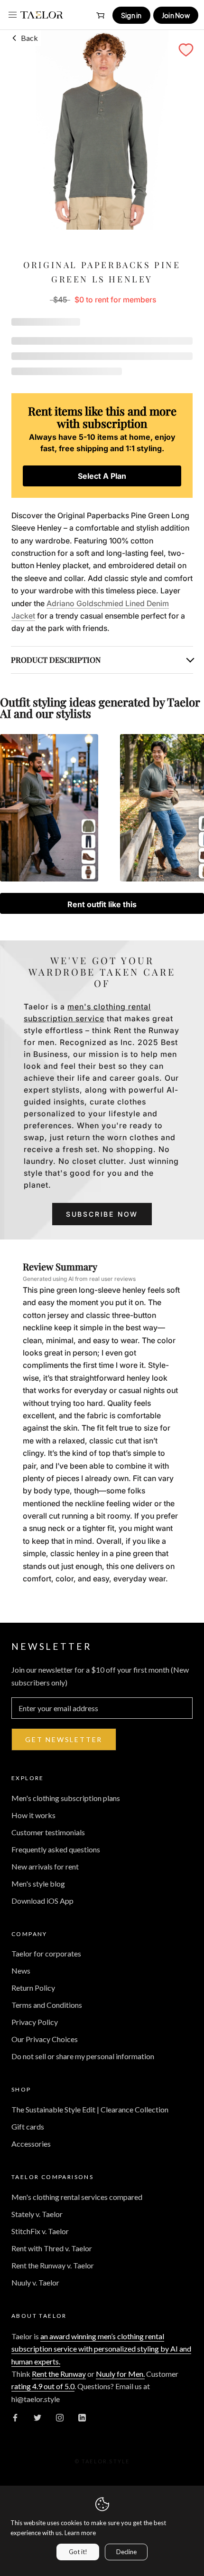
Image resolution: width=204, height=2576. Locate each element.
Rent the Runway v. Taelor (53, 2265)
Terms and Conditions (47, 2005)
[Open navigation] (13, 15)
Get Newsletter (64, 1739)
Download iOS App (42, 1901)
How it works (33, 1815)
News (21, 1971)
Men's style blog (38, 1884)
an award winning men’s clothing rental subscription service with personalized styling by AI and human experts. (101, 2349)
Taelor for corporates (46, 1953)
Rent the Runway (59, 2374)
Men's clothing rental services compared (77, 2197)
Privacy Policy (35, 2022)
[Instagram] (60, 2417)
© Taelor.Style (102, 2461)
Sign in (131, 15)
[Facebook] (15, 2417)
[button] (186, 50)
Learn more (80, 2533)
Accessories (31, 2144)
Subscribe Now (102, 1214)
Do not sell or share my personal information (83, 2056)
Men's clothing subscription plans (66, 1798)
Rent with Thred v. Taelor (52, 2248)
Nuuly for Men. (120, 2374)
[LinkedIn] (82, 2417)
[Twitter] (37, 2417)
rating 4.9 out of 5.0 (43, 2386)
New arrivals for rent (45, 1866)
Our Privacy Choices (45, 2039)
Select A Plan (102, 476)
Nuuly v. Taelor (35, 2282)
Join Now (176, 15)
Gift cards (28, 2126)
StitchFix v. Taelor (40, 2231)
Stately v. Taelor (37, 2214)
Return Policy (33, 1988)
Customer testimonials (48, 1832)
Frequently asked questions (56, 1849)
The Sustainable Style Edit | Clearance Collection (90, 2109)
